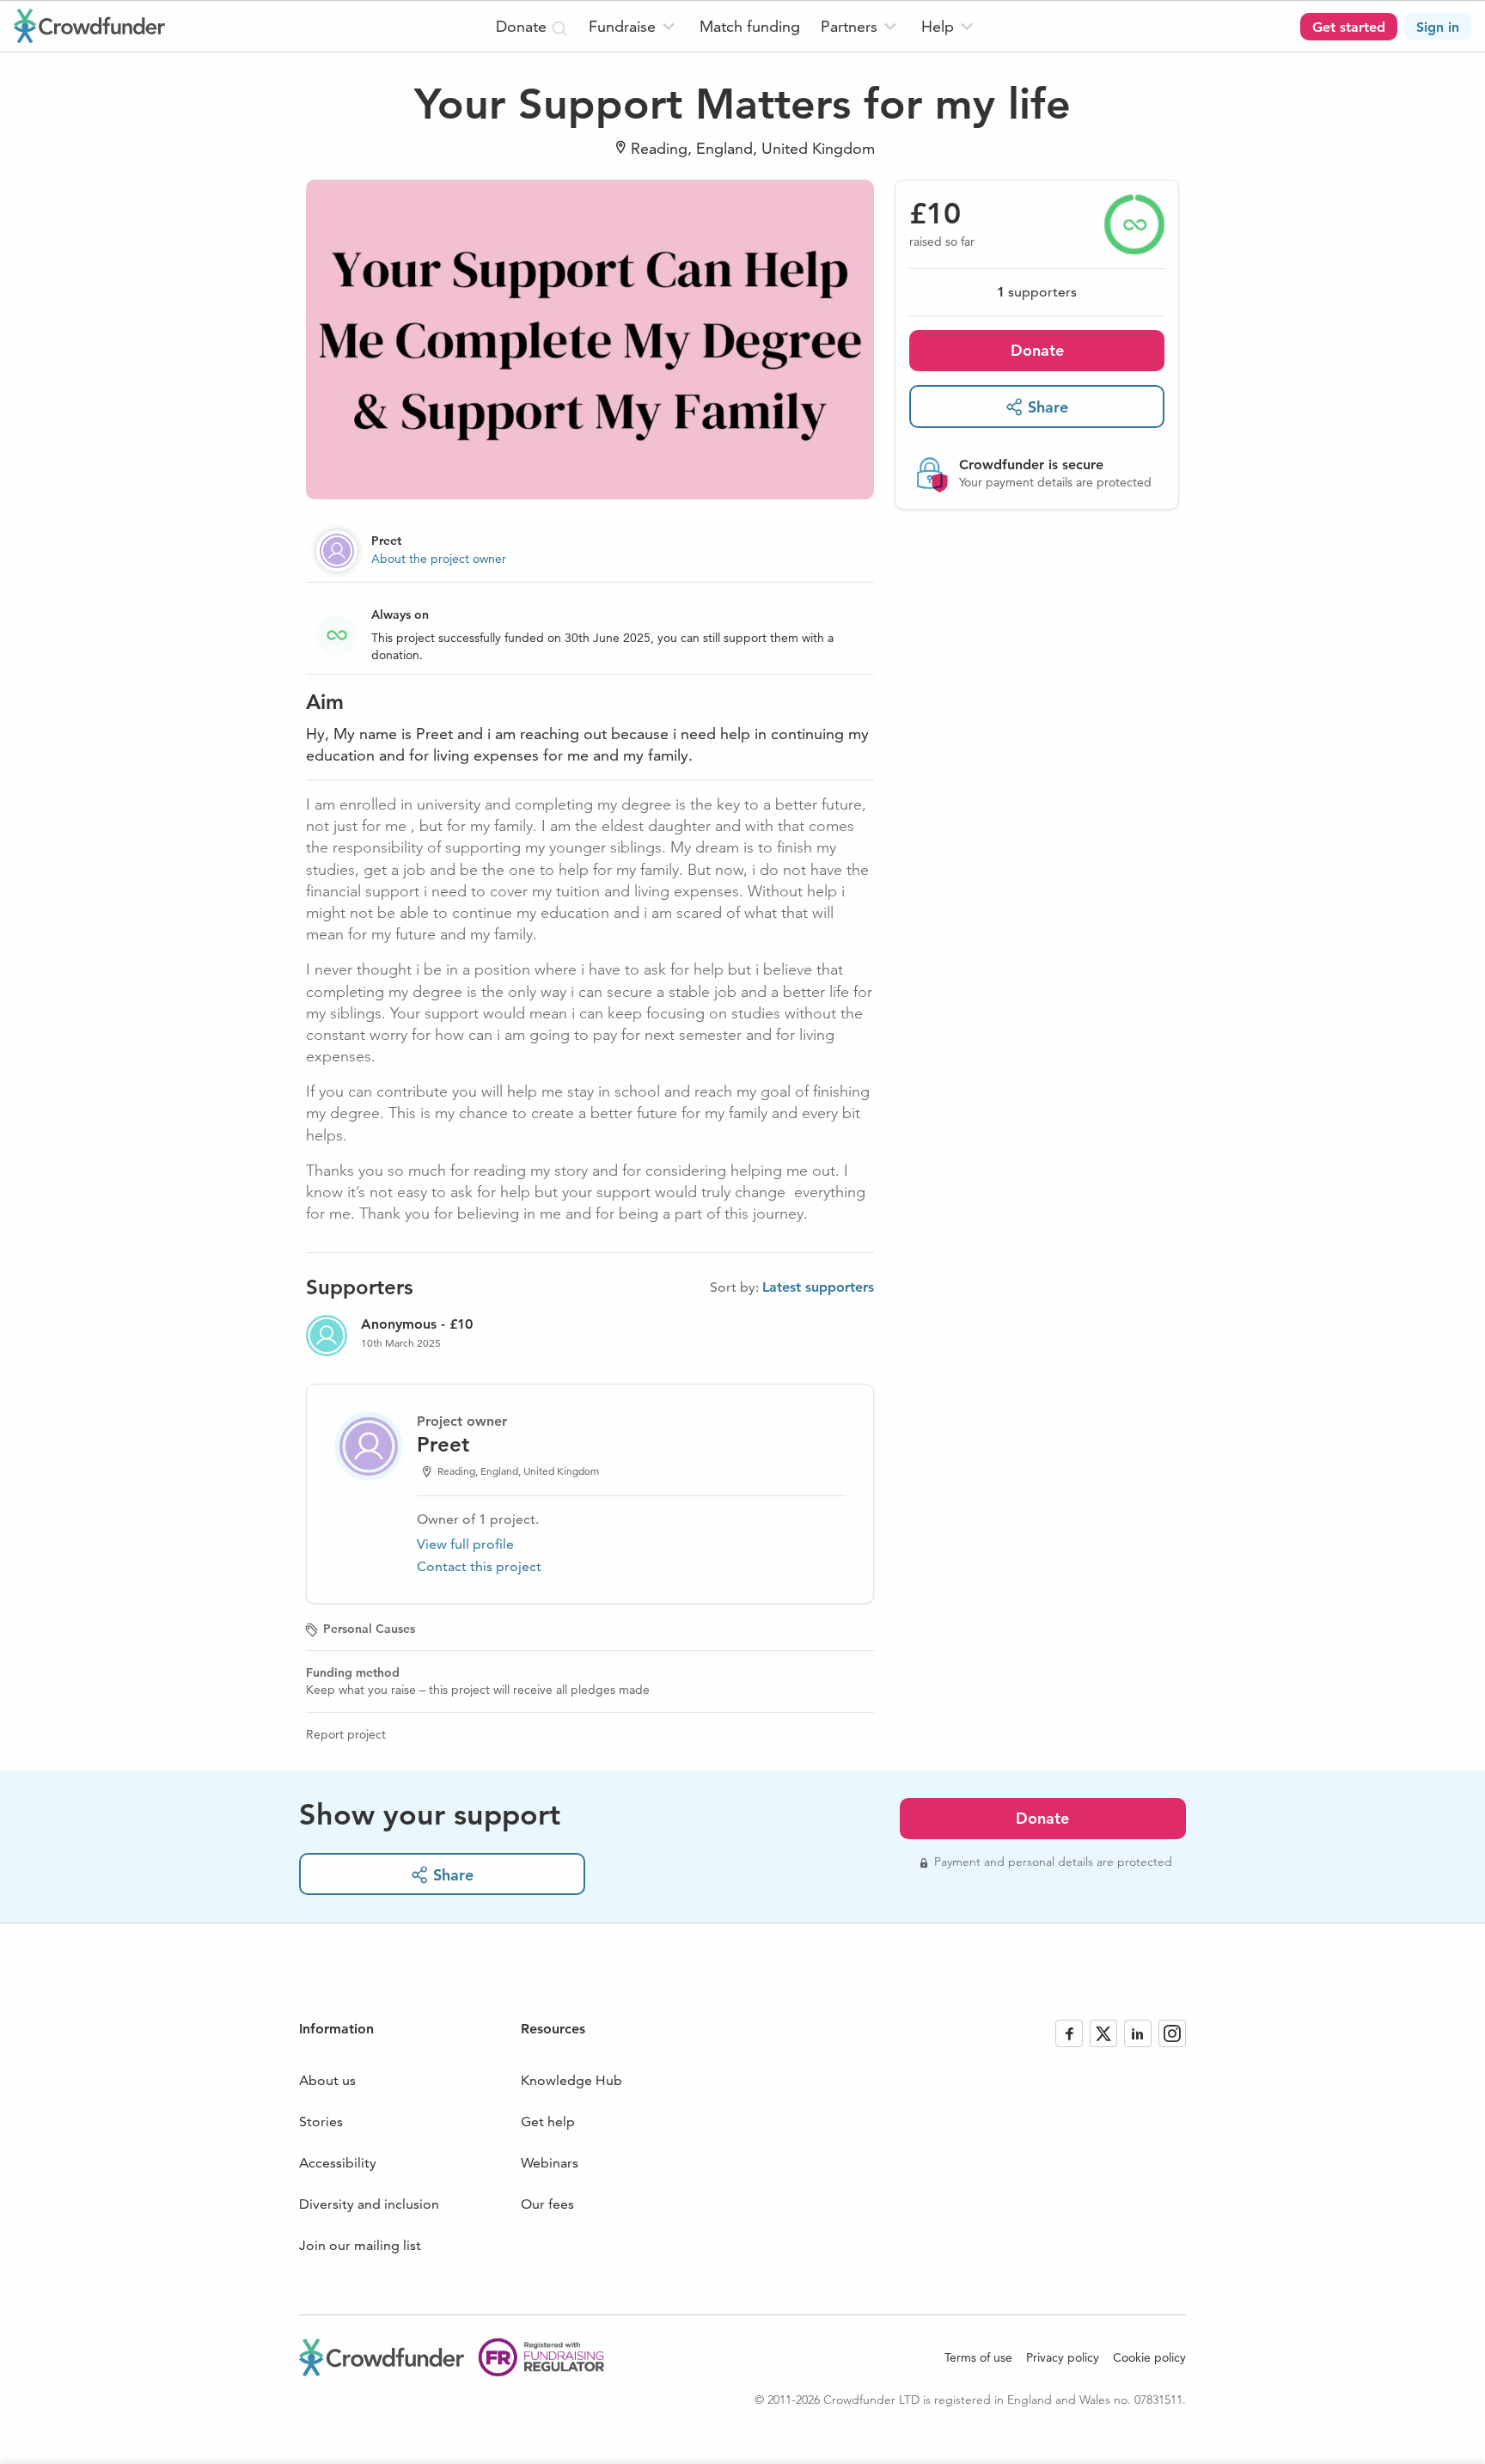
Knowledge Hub (571, 2080)
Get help (548, 2122)
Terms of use (978, 2357)
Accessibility (338, 2163)
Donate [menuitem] (523, 26)
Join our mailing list (360, 2245)
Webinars (550, 2163)
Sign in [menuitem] (1438, 27)
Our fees (547, 2204)
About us (327, 2080)
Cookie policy (1149, 2357)
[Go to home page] (89, 26)
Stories (321, 2122)
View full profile (465, 1544)
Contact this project (479, 1566)
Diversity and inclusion (369, 2204)
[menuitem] (634, 26)
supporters (1037, 292)
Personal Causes (369, 1629)
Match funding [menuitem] (750, 26)
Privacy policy (1063, 2357)
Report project (346, 1734)
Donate (1037, 350)
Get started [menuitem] (1349, 27)
